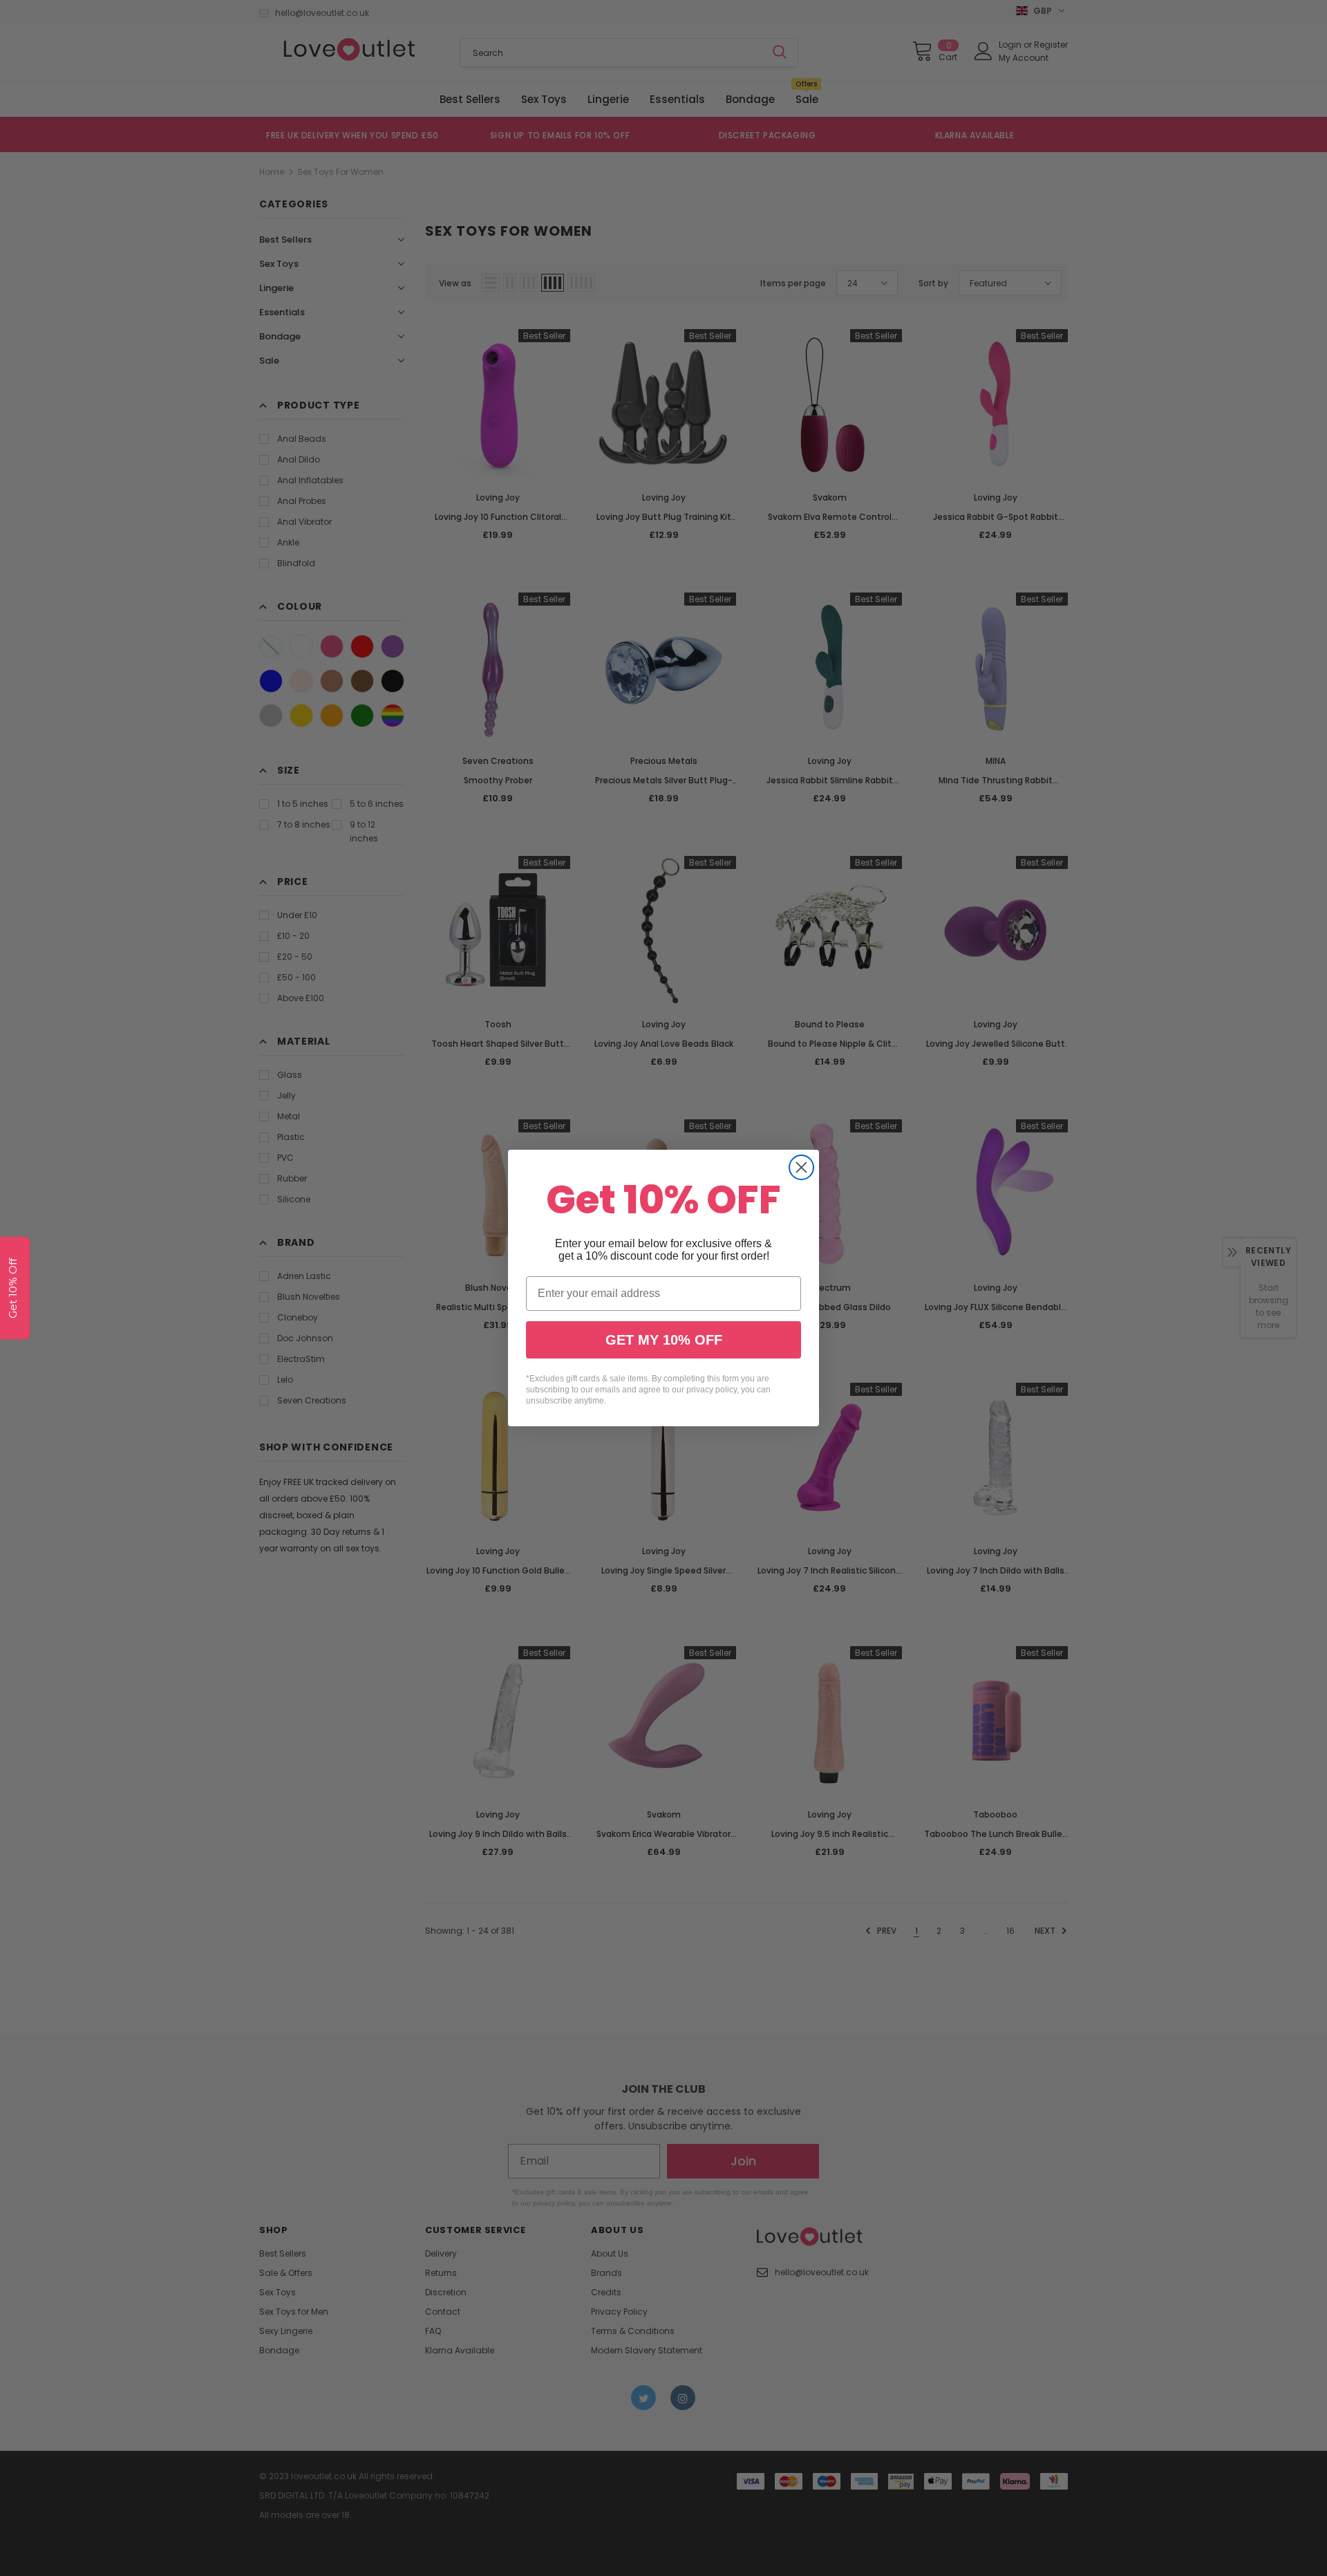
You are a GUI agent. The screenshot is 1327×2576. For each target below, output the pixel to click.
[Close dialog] (801, 1167)
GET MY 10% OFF (664, 1340)
